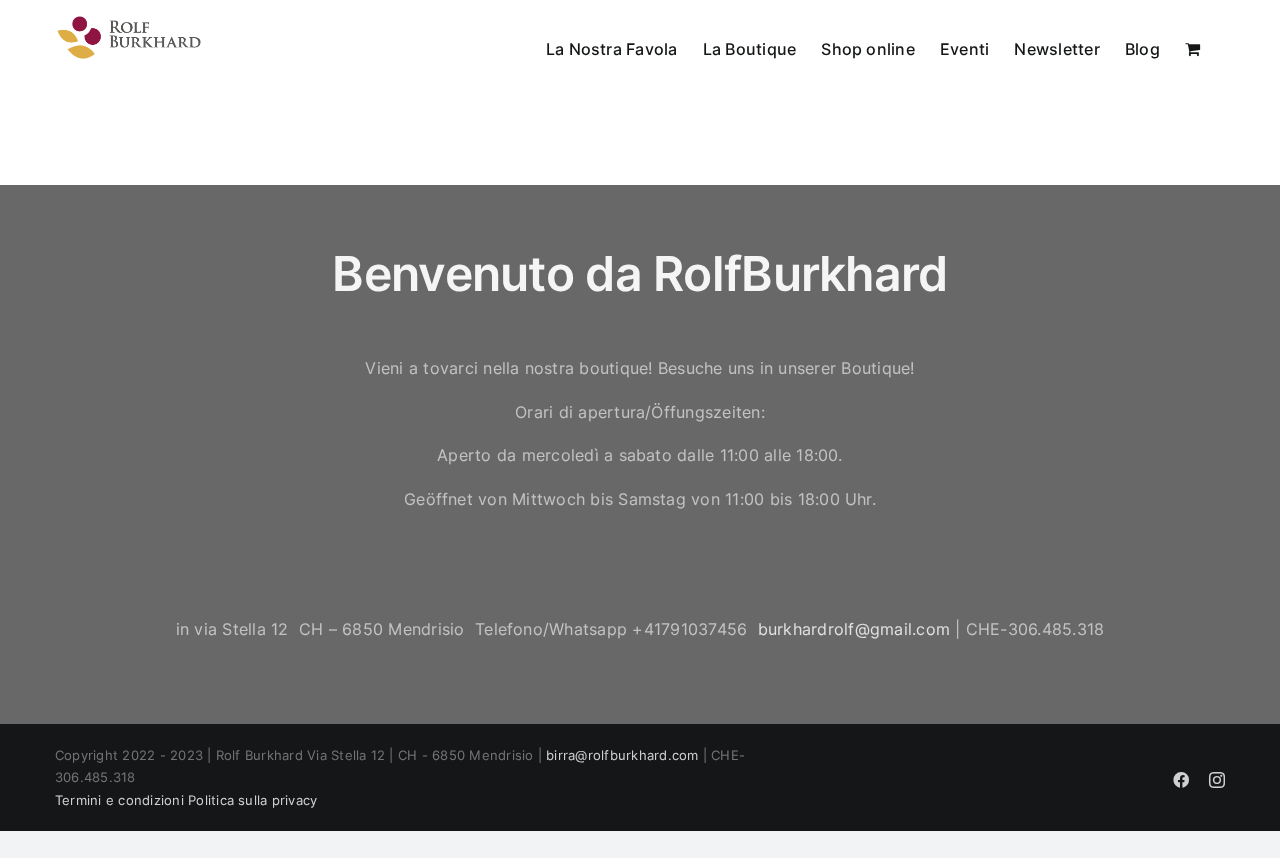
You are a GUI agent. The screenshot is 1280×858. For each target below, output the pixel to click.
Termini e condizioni (119, 800)
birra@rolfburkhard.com (622, 755)
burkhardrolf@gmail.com (854, 629)
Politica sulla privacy (252, 800)
